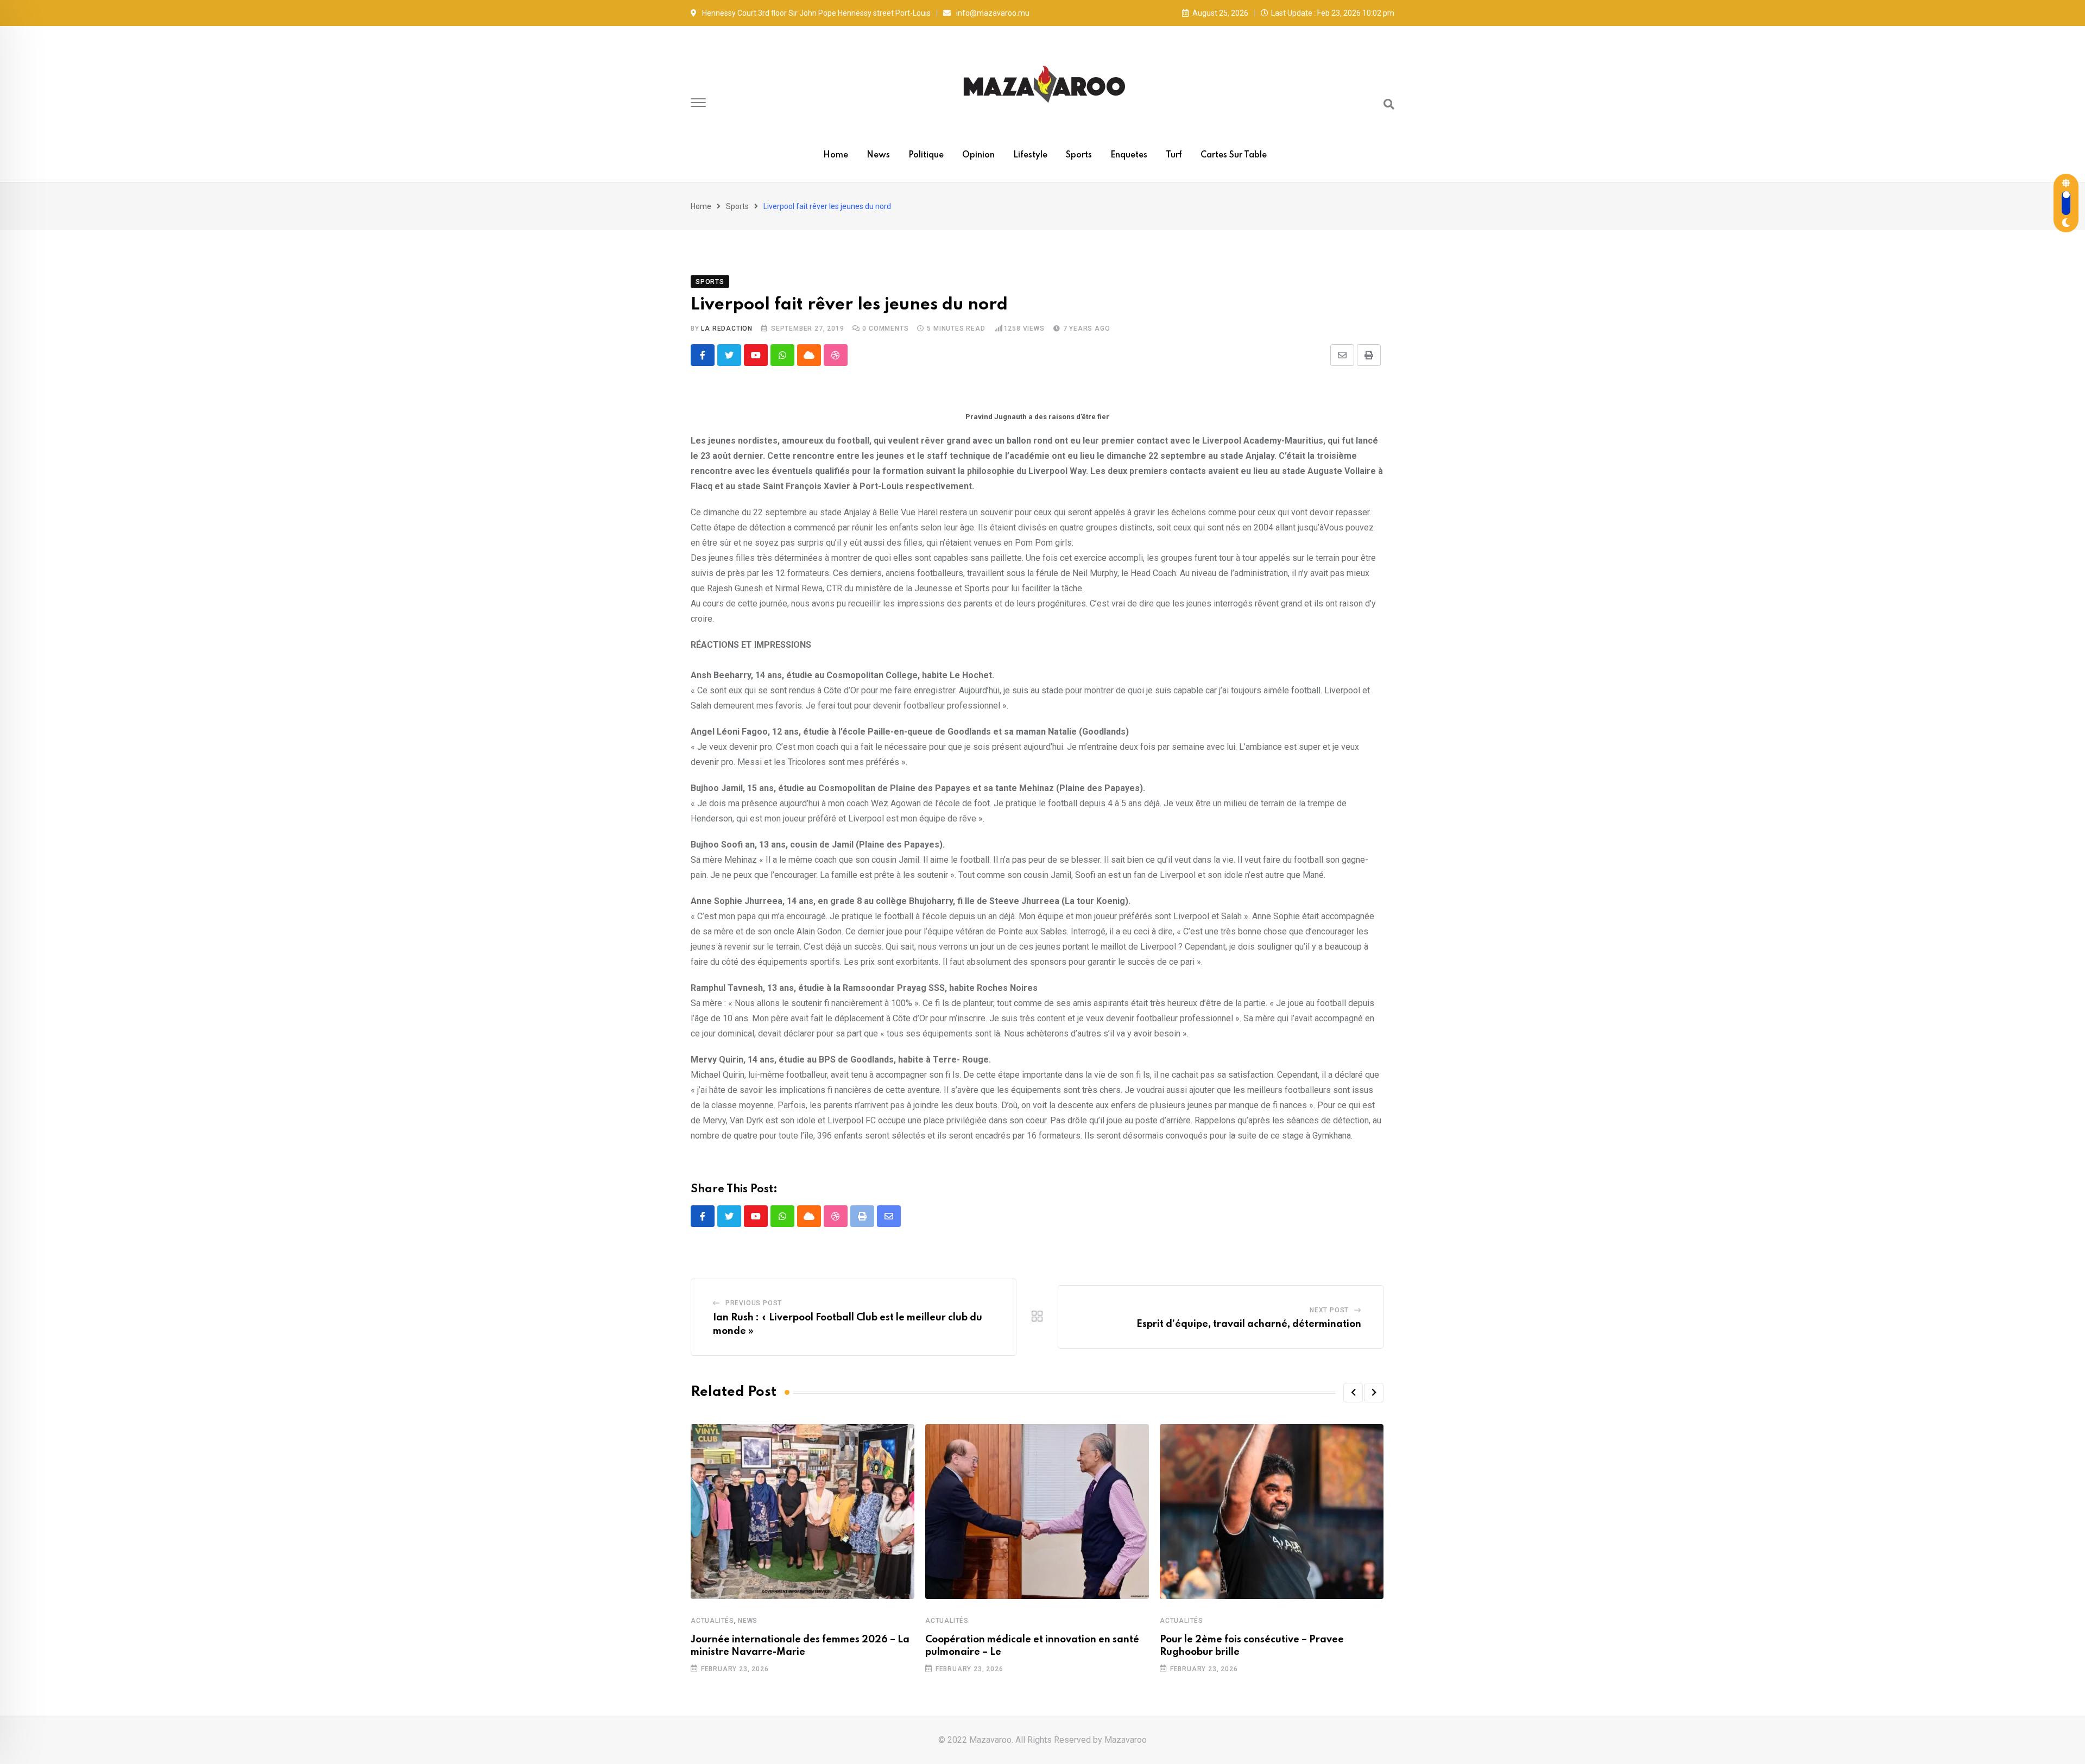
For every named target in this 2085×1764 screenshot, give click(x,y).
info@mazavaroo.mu (993, 13)
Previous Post (754, 1303)
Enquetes (1129, 155)
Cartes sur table (1234, 155)
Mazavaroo (1126, 1740)
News (878, 155)
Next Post (1329, 1310)
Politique (926, 155)
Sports (1079, 155)
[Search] (1389, 104)
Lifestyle (1030, 155)
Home (836, 155)
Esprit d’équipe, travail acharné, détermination (1249, 1324)
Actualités (712, 1621)
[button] (1353, 1393)
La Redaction (727, 328)
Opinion (978, 155)
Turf (1174, 155)
